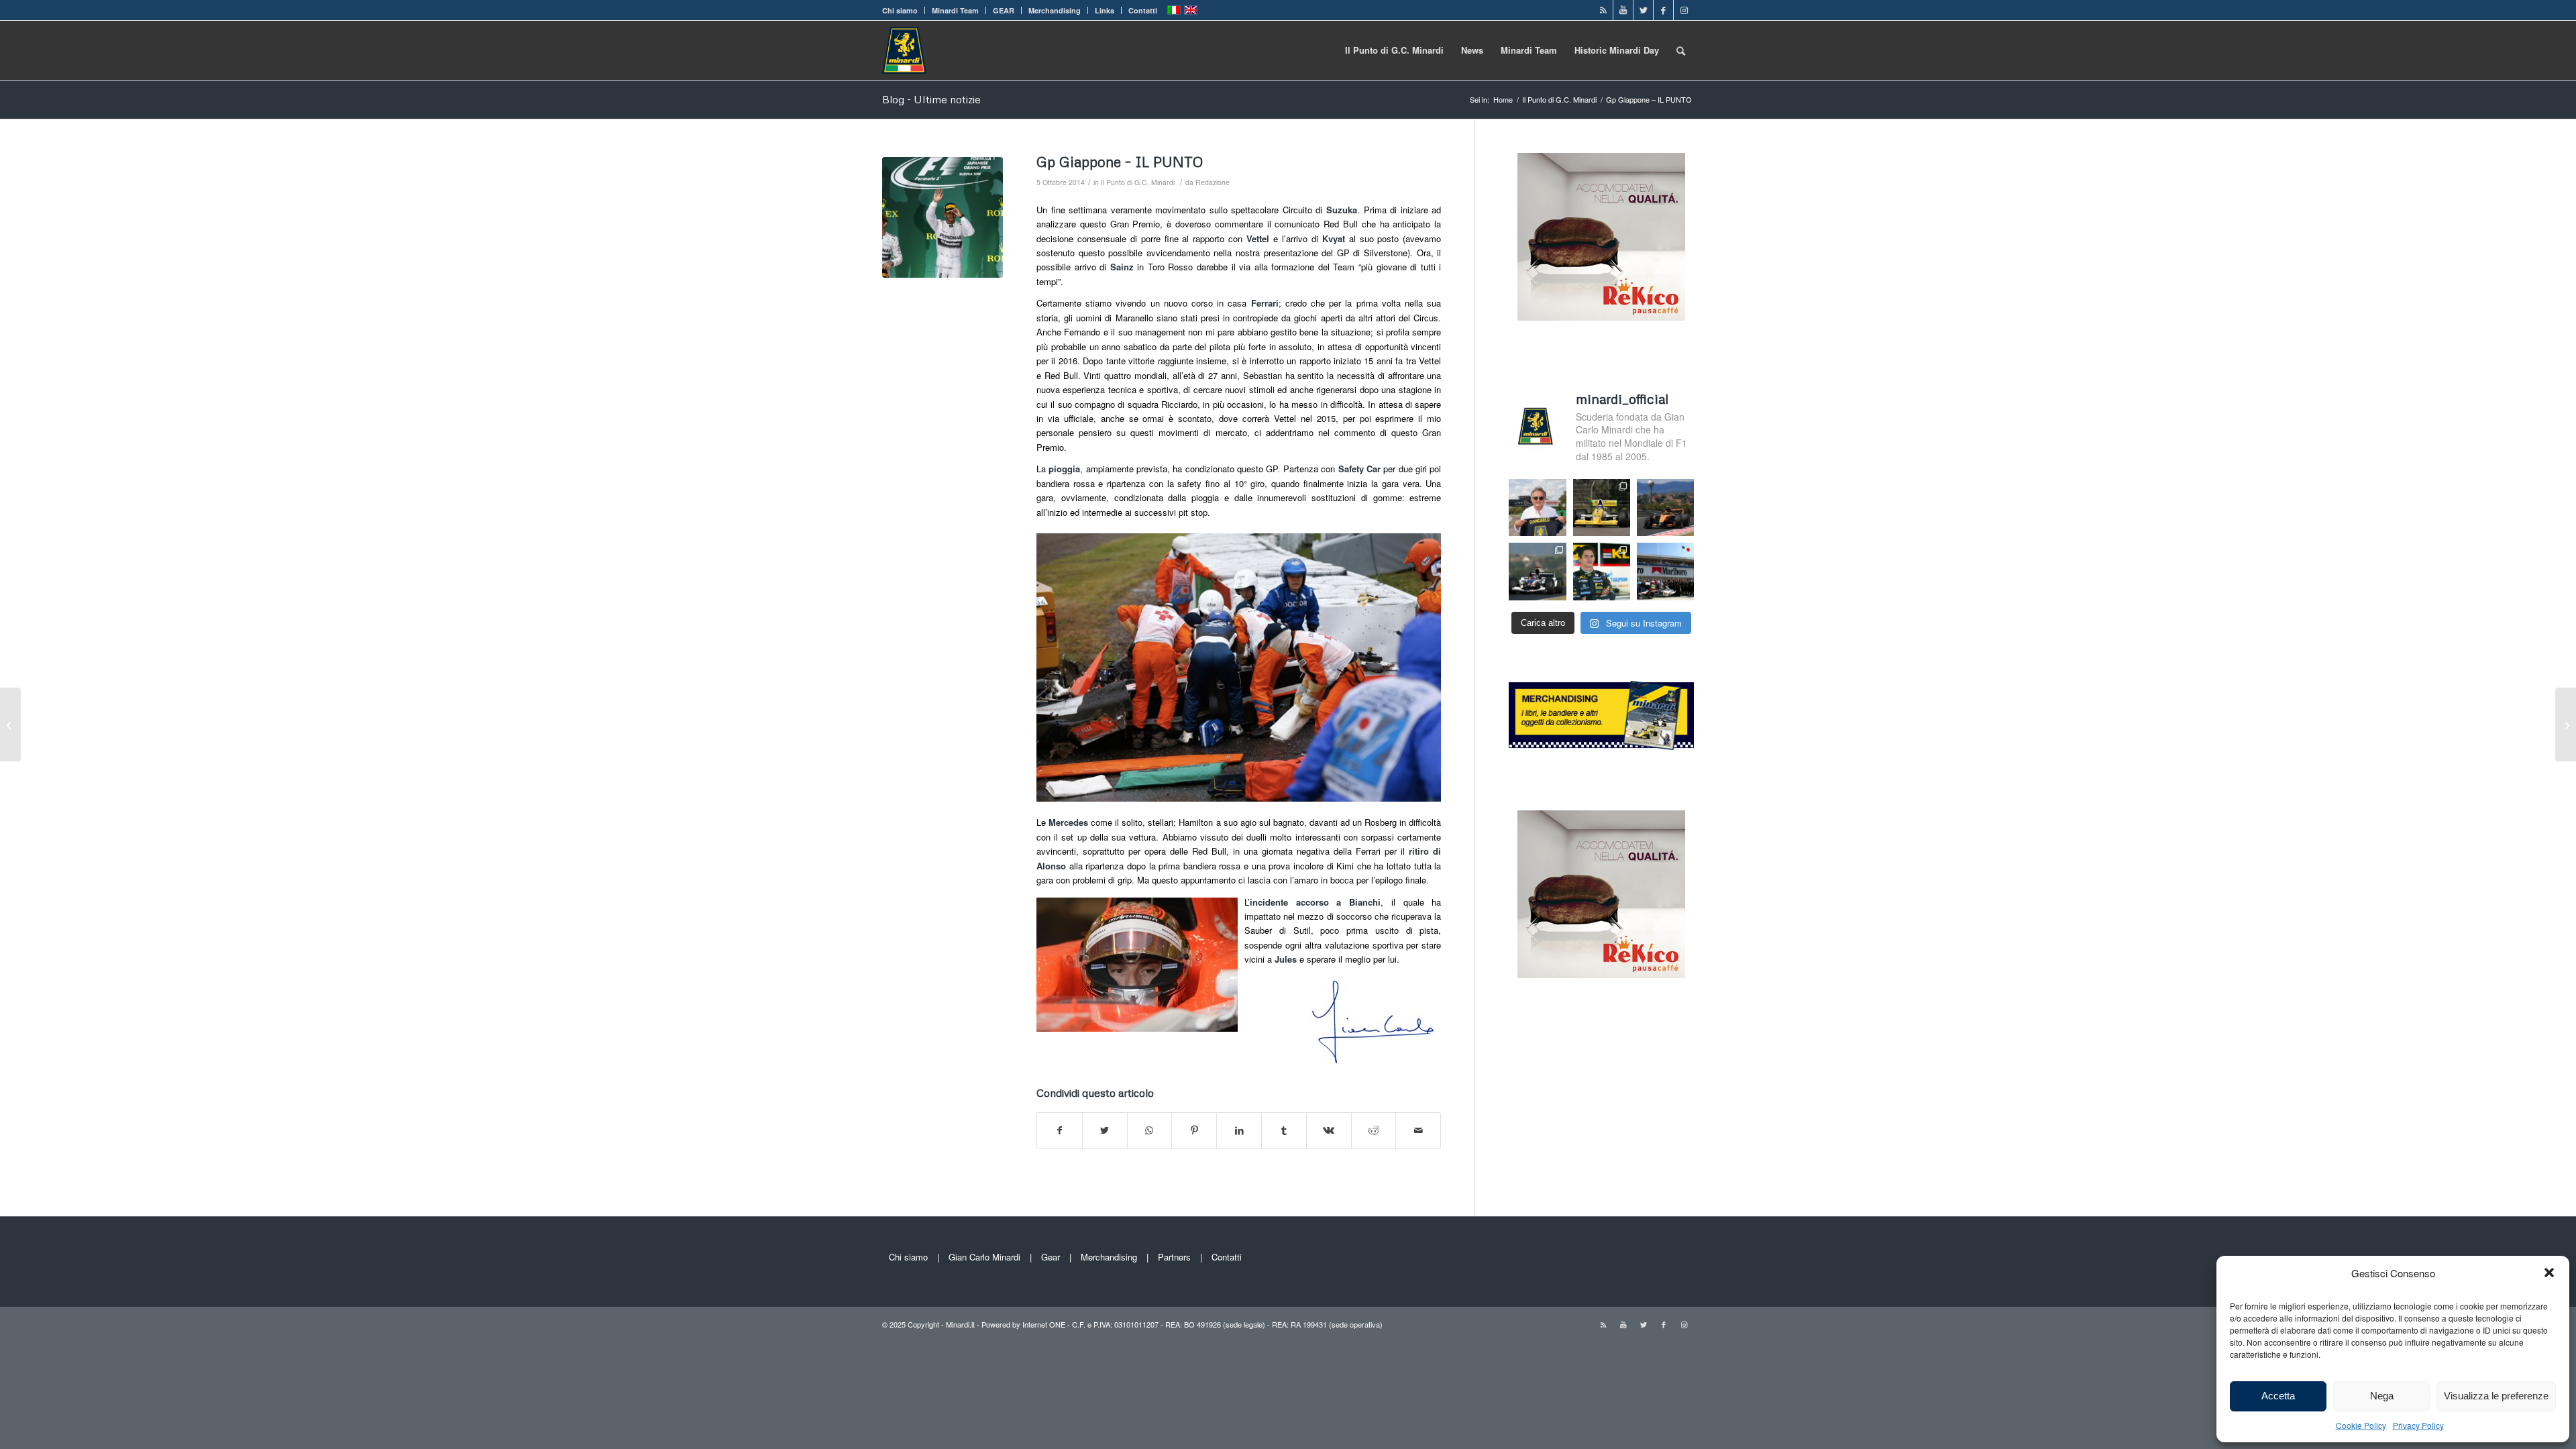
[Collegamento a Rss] (1603, 10)
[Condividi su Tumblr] (1284, 1130)
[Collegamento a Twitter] (1643, 10)
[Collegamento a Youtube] (1623, 10)
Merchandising (1055, 10)
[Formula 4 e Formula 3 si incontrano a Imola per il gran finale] (10, 724)
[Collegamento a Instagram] (1684, 10)
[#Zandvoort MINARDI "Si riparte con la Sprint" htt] (1537, 507)
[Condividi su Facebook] (1060, 1130)
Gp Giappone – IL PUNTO (1120, 162)
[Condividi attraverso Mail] (1418, 1130)
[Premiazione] (943, 217)
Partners (1174, 1257)
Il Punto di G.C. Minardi (1138, 182)
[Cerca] (1681, 50)
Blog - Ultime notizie (931, 99)
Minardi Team (955, 10)
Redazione (1213, 182)
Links (1105, 10)
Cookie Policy (2361, 1425)
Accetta (2278, 1396)
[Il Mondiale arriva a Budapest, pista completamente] (1537, 571)
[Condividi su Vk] (1329, 1130)
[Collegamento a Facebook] (1663, 10)
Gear (1051, 1257)
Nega (2382, 1396)
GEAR (1004, 10)
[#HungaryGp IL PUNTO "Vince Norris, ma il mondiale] (1665, 507)
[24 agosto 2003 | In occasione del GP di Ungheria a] (1665, 571)
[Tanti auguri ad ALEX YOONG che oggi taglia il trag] (1602, 571)
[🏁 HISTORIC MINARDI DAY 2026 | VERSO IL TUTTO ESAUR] (1602, 507)
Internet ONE (1044, 1324)
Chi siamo (900, 10)
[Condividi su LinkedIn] (1239, 1130)
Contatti (1143, 10)
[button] (2549, 1273)
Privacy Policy (2418, 1425)
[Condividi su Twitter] (1105, 1130)
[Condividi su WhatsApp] (1150, 1130)
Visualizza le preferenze (2496, 1396)
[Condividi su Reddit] (1374, 1130)
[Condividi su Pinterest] (1194, 1130)
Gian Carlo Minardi (984, 1257)
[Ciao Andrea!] (2566, 724)
